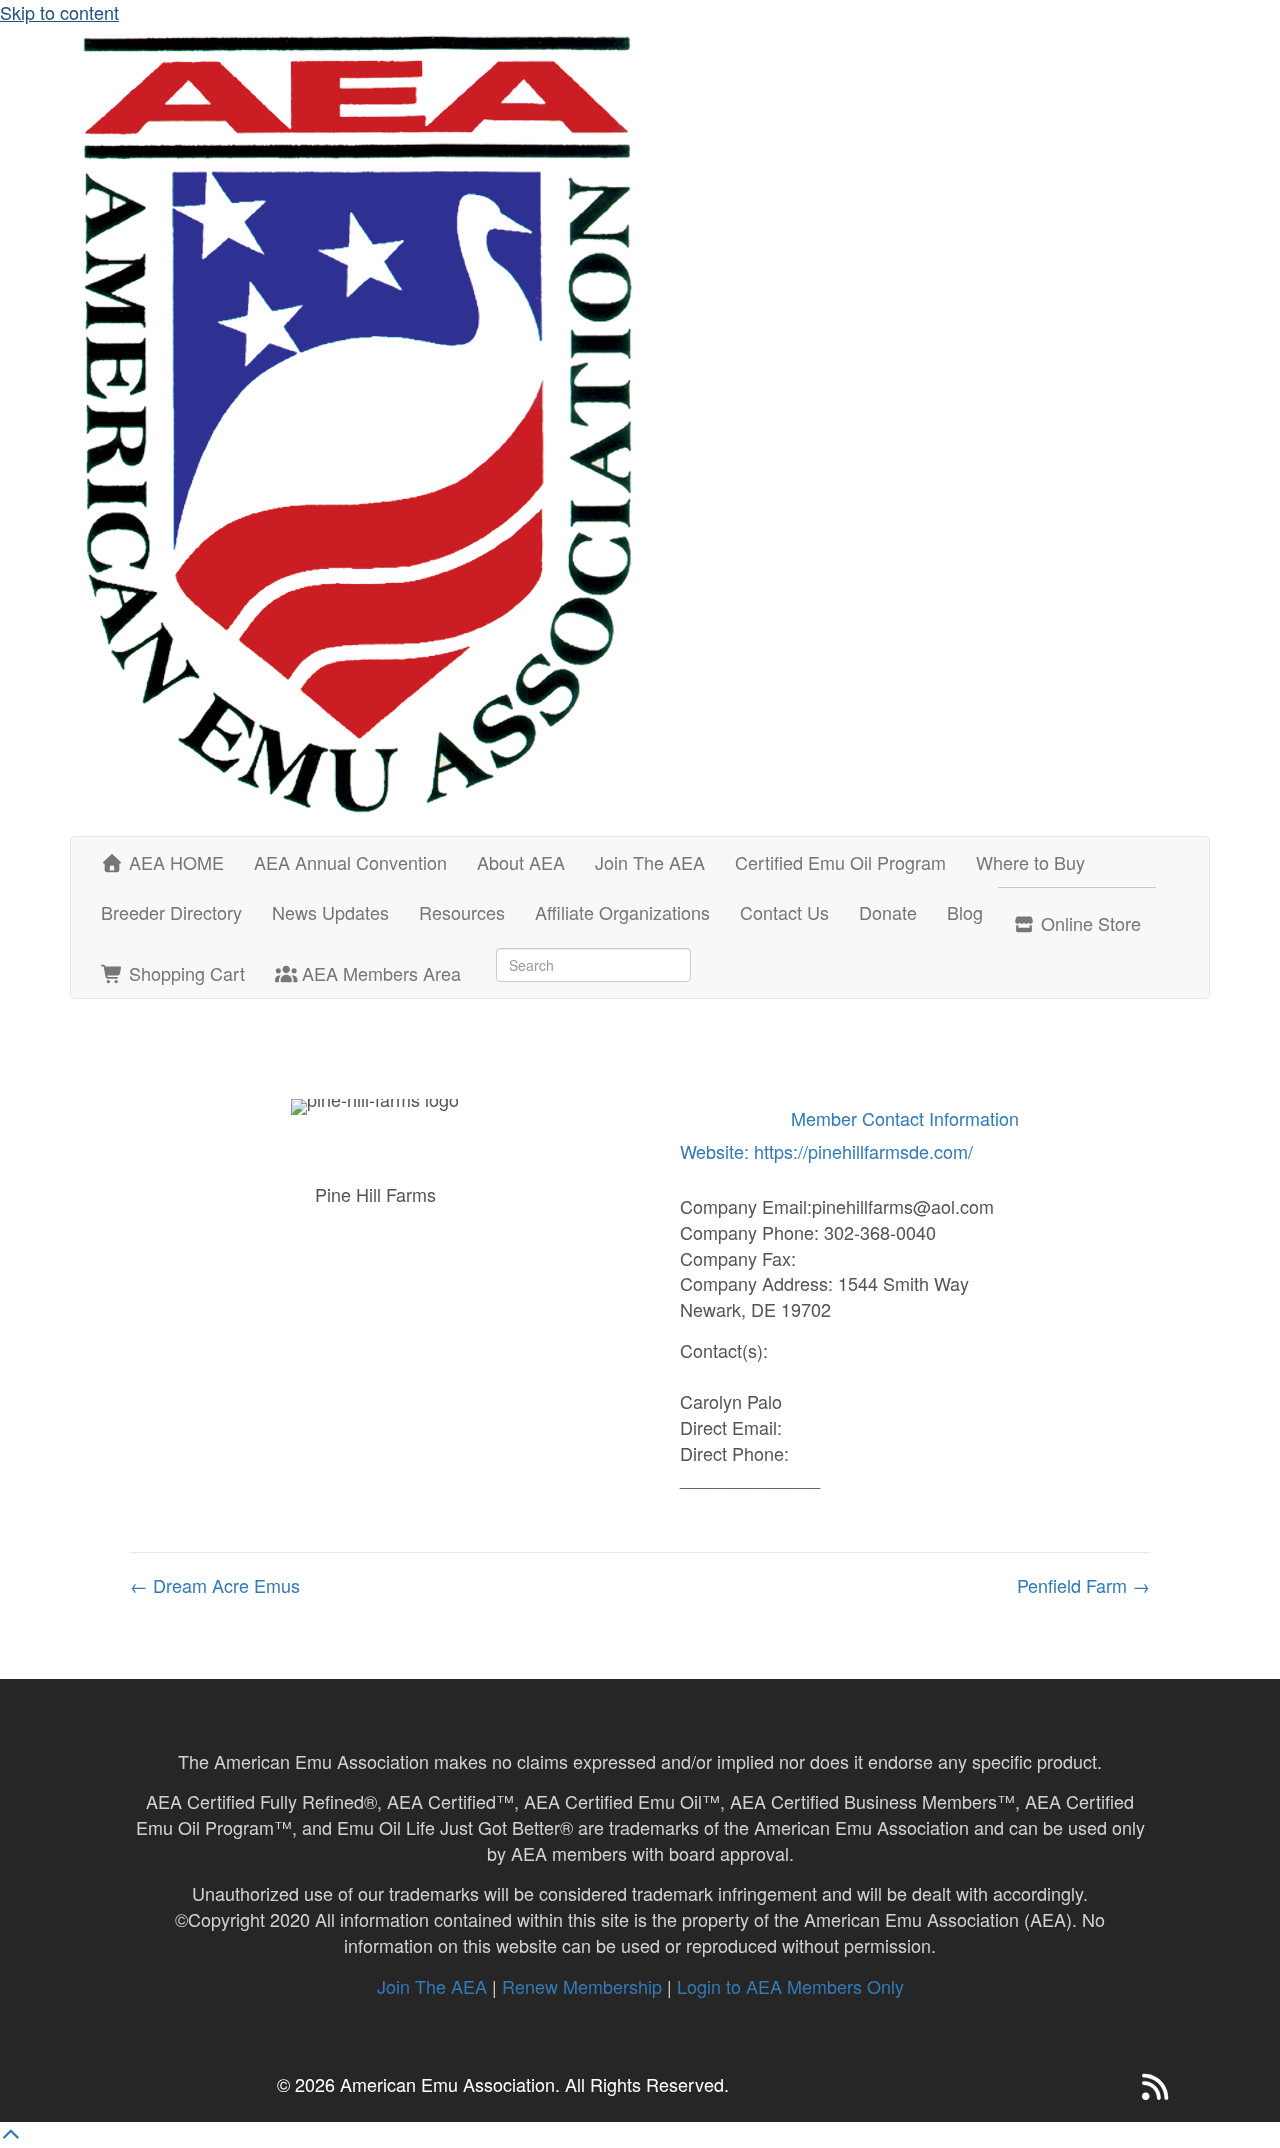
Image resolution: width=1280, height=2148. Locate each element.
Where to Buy (1030, 862)
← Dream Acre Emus (215, 1585)
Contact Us (784, 912)
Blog (965, 912)
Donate (888, 912)
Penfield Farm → (1083, 1585)
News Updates (330, 912)
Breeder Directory (171, 912)
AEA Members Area (379, 973)
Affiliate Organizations (622, 912)
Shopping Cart (184, 973)
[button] (1115, 2087)
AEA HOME (174, 862)
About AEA (521, 862)
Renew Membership (582, 1986)
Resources (462, 912)
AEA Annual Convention (350, 862)
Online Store (1088, 923)
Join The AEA (650, 862)
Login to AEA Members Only (790, 1986)
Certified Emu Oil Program (840, 862)
